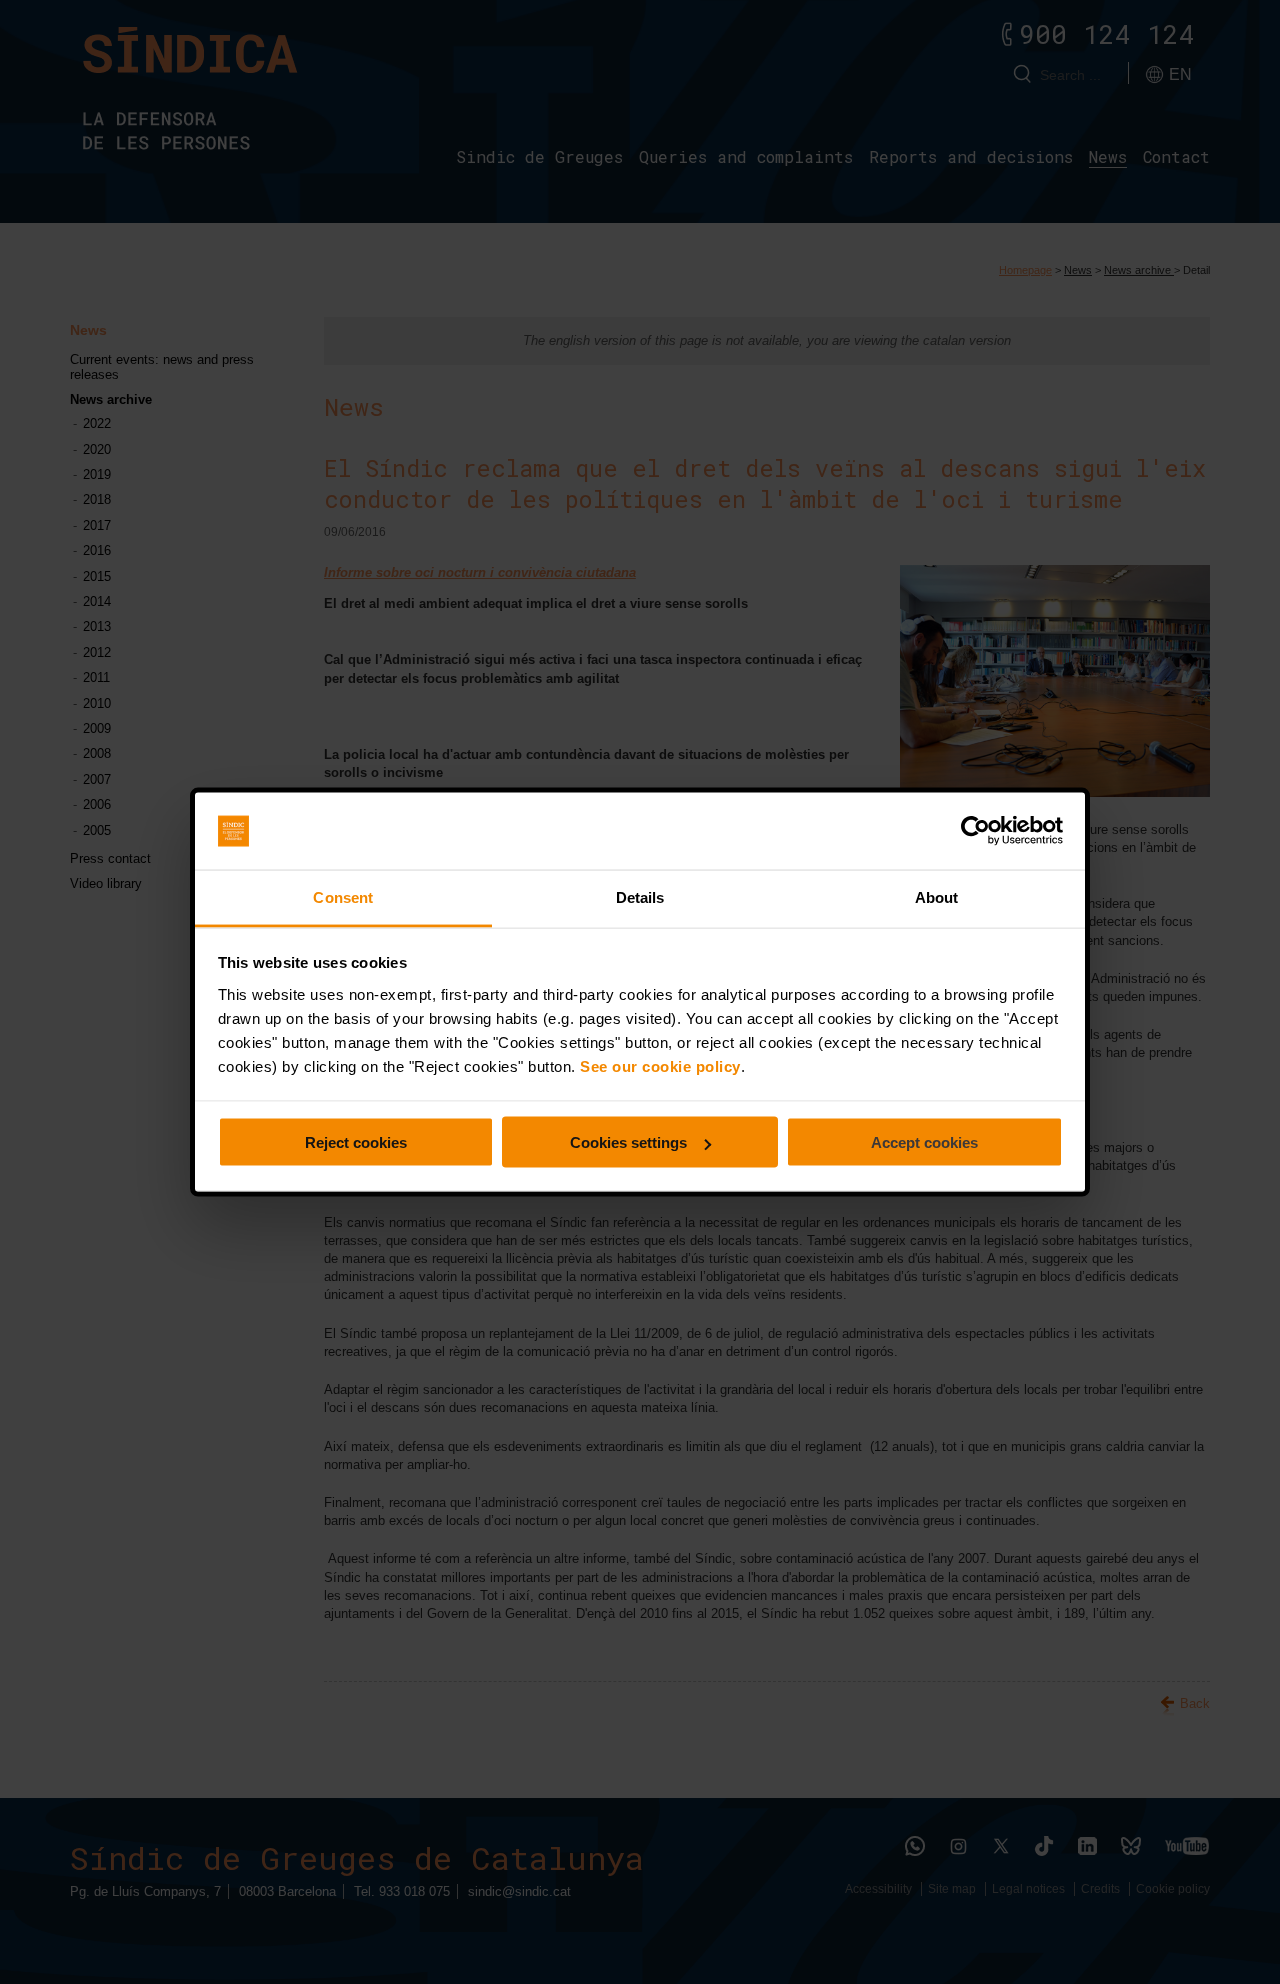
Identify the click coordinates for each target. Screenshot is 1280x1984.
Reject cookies (356, 1142)
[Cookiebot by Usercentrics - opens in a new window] (975, 831)
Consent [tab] (343, 896)
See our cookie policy (660, 1065)
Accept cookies (924, 1142)
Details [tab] (640, 896)
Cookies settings (628, 1142)
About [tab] (937, 896)
